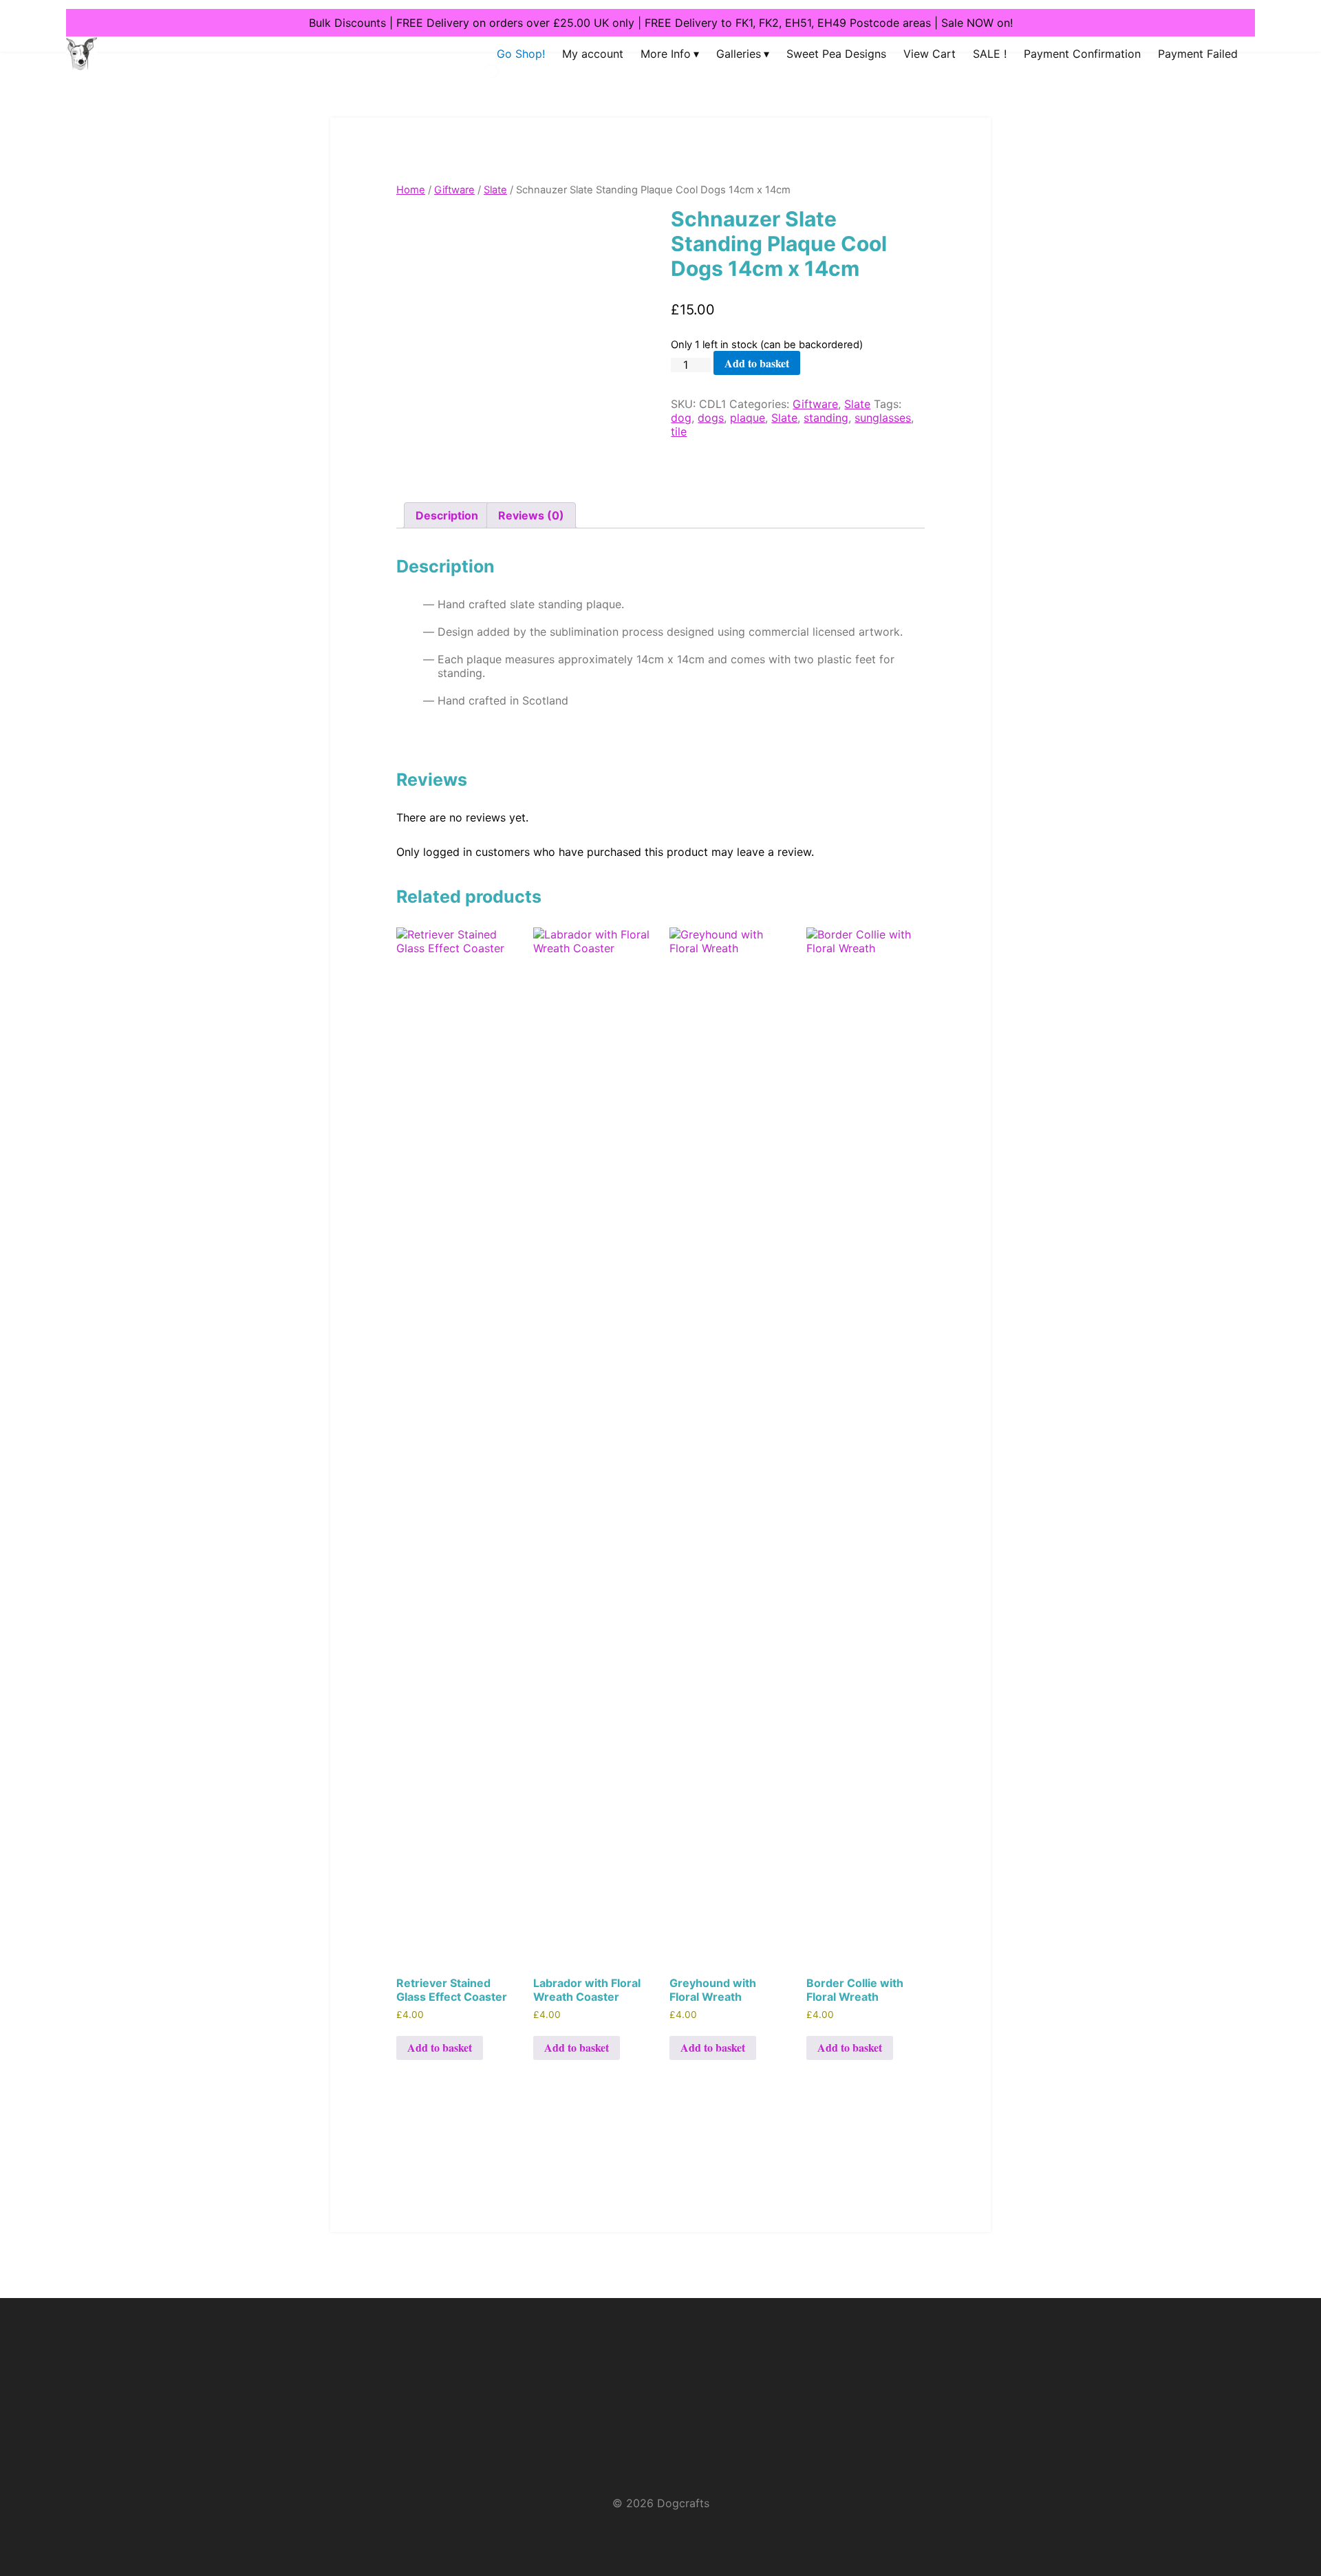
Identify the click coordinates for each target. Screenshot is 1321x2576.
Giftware (454, 190)
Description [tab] (447, 515)
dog (681, 418)
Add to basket (757, 363)
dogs (711, 418)
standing (826, 418)
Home (411, 190)
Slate (495, 190)
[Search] (480, 86)
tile (679, 431)
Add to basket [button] (440, 2047)
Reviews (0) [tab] (531, 515)
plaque (748, 418)
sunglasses (883, 418)
